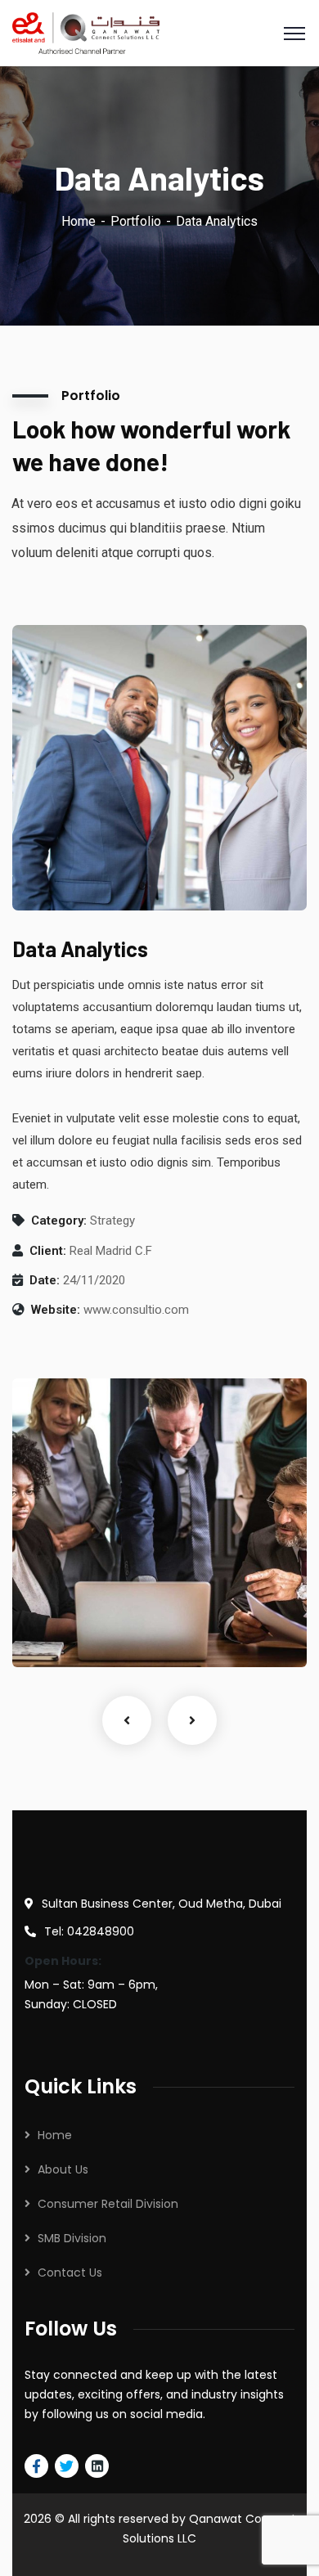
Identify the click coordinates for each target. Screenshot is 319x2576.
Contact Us (70, 2273)
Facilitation (65, 1634)
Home (79, 221)
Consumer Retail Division (108, 2204)
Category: (59, 1221)
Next (192, 1720)
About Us (63, 2169)
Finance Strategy (88, 1608)
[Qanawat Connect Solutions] (86, 32)
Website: (56, 1310)
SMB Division (72, 2238)
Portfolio (136, 221)
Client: (48, 1251)
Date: (45, 1280)
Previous (127, 1720)
